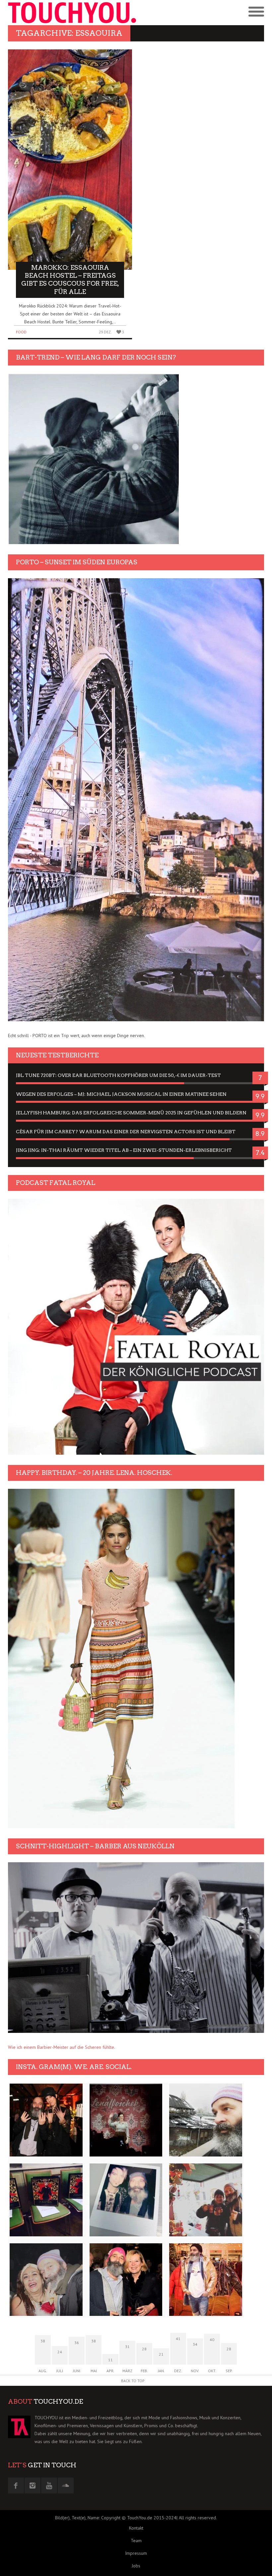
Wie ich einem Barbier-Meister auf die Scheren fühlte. (62, 2047)
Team (136, 2541)
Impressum (136, 2553)
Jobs (136, 2566)
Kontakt (136, 2528)
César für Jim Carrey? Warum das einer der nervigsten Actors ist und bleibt (126, 1132)
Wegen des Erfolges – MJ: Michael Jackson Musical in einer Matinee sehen (121, 1094)
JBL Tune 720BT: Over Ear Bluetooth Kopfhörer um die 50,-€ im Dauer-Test (118, 1075)
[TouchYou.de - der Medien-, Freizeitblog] (72, 13)
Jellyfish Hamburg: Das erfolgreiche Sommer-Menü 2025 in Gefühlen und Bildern (131, 1113)
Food (21, 332)
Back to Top (133, 2381)
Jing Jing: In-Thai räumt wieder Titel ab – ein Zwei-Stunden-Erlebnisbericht (124, 1150)
